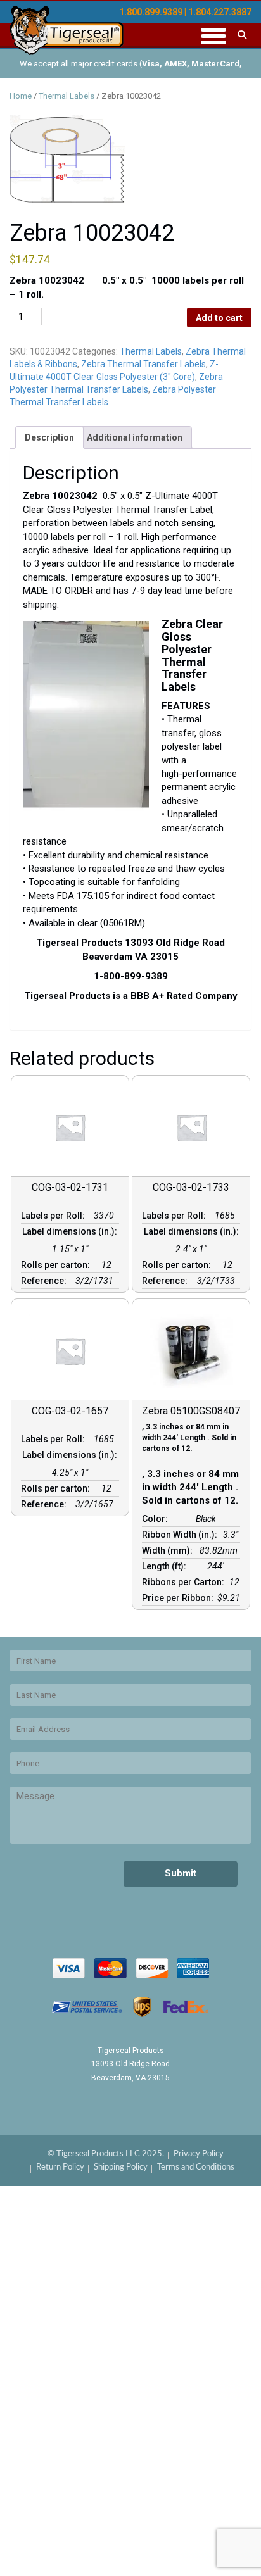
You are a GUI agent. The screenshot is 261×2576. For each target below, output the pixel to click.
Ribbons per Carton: (185, 1582)
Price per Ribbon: (180, 1598)
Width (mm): (169, 1550)
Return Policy (60, 2167)
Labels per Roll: (55, 1216)
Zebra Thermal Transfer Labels (143, 364)
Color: (157, 1519)
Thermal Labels (67, 96)
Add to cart (219, 318)
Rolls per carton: (57, 1265)
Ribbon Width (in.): (181, 1535)
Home (21, 96)
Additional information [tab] (135, 437)
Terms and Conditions (196, 2167)
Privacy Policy (199, 2154)
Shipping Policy (121, 2167)
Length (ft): (166, 1566)
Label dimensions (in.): (70, 1236)
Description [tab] (49, 437)
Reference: (46, 1281)
